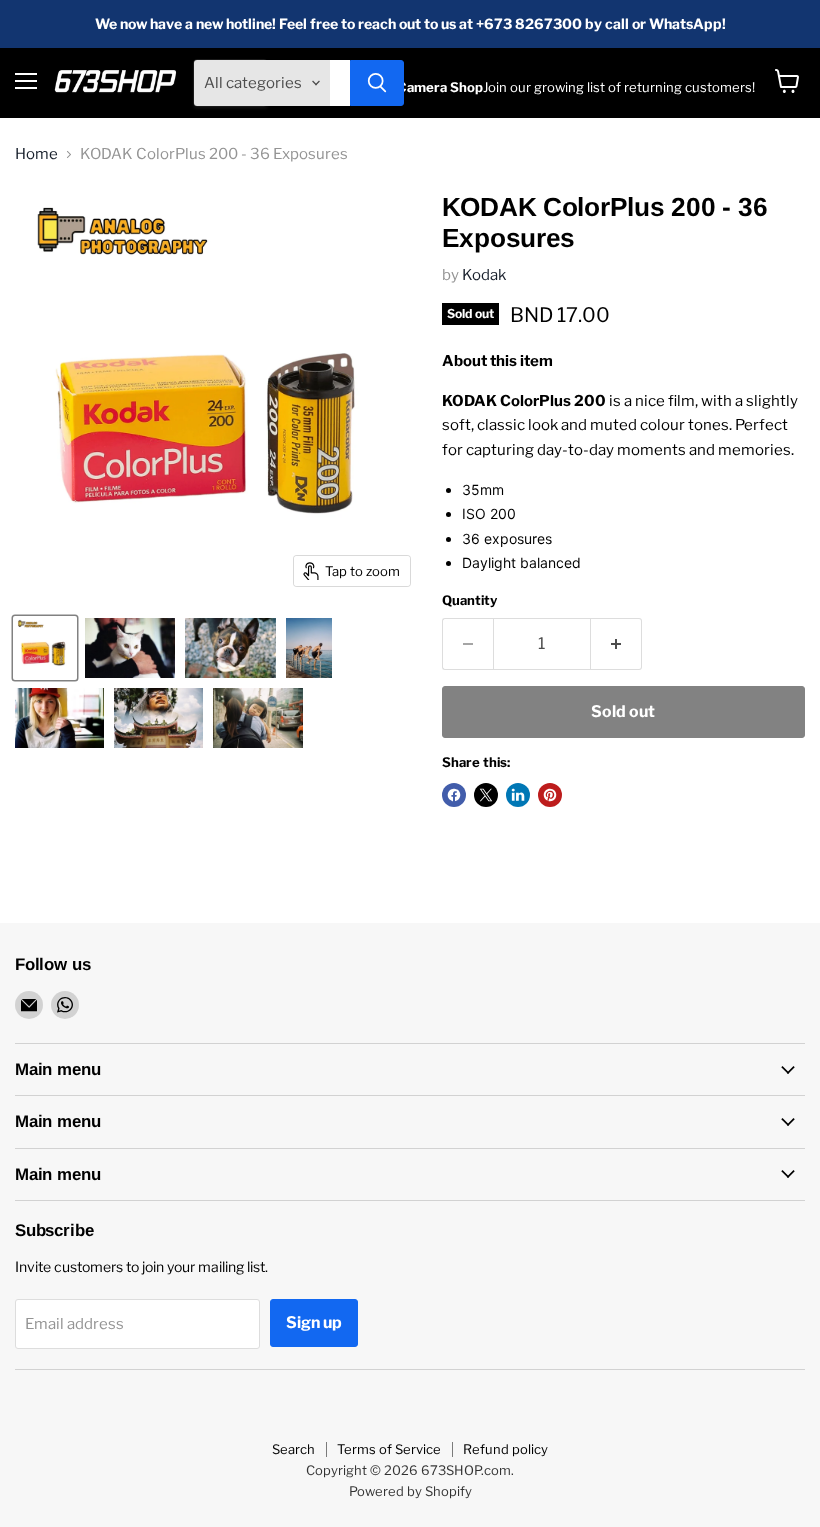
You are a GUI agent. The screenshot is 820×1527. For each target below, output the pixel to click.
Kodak (484, 275)
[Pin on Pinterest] (550, 795)
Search (293, 1449)
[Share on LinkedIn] (518, 795)
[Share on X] (486, 795)
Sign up (314, 1322)
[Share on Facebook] (454, 795)
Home (36, 154)
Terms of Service (389, 1449)
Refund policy (505, 1449)
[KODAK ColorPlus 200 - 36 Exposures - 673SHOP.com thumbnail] (45, 648)
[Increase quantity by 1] (616, 644)
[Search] (377, 83)
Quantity (469, 600)
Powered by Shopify (410, 1491)
